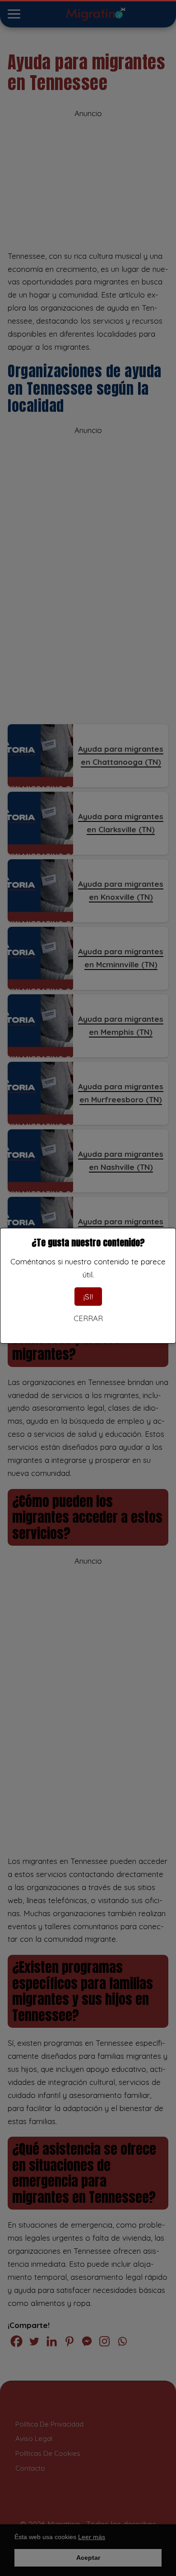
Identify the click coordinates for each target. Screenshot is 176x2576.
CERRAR (88, 1318)
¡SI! (88, 1297)
